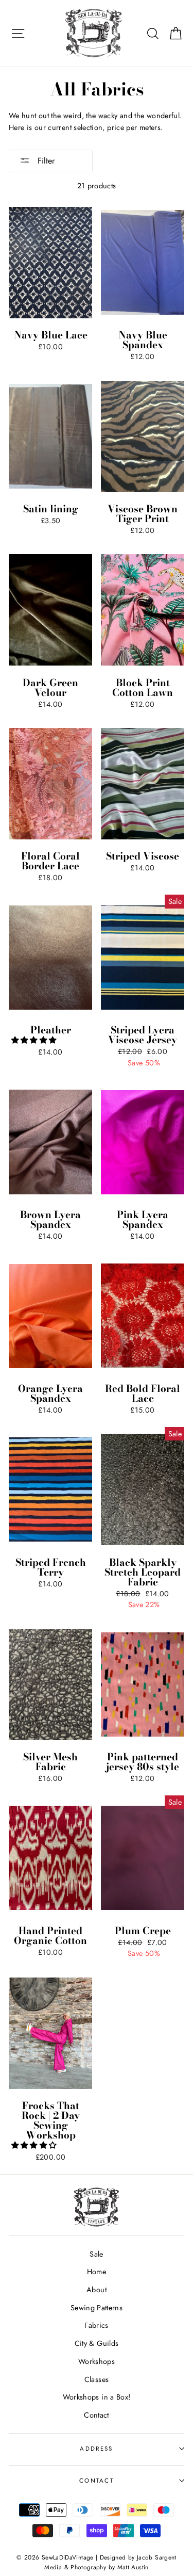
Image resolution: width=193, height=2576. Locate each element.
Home (97, 2272)
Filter (45, 161)
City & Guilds (97, 2343)
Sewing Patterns (97, 2308)
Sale (96, 2254)
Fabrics (97, 2325)
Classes (97, 2379)
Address (96, 2449)
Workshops (97, 2361)
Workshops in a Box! (97, 2397)
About (97, 2290)
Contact (97, 2415)
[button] (35, 1040)
